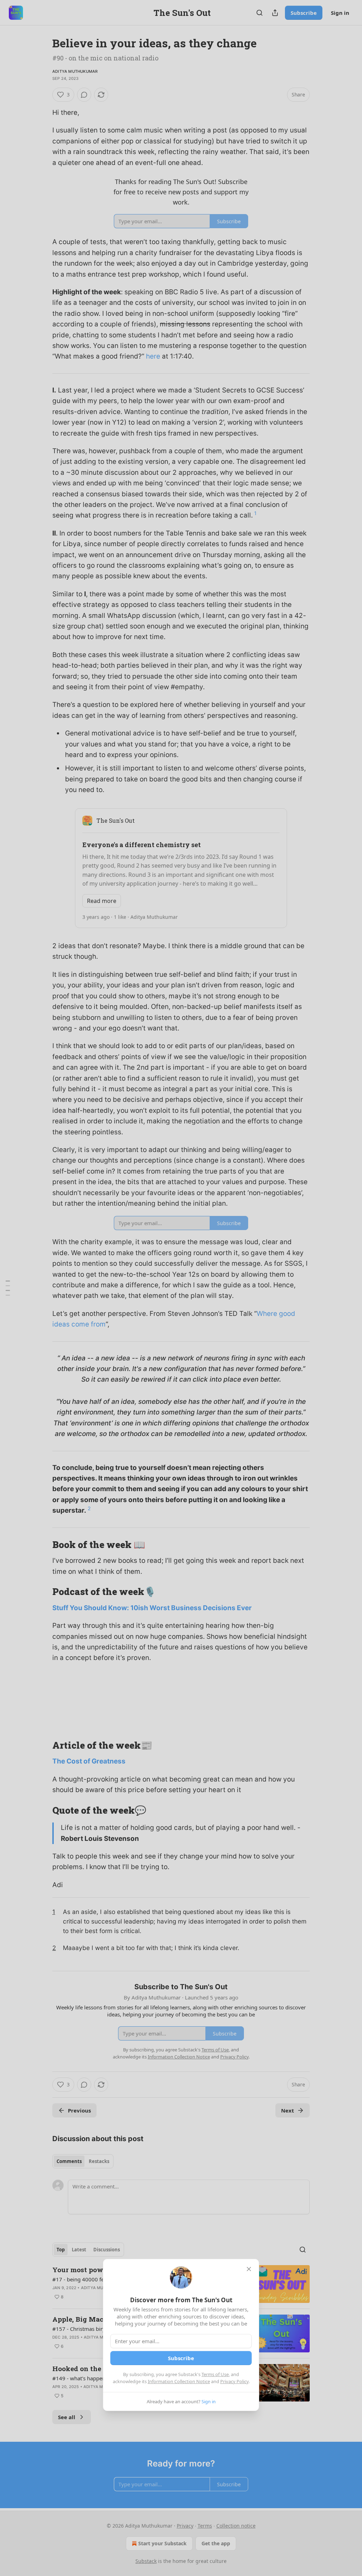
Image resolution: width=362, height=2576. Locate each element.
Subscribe (181, 2358)
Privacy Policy (234, 2381)
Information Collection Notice (179, 2381)
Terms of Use (215, 2374)
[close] (249, 2269)
